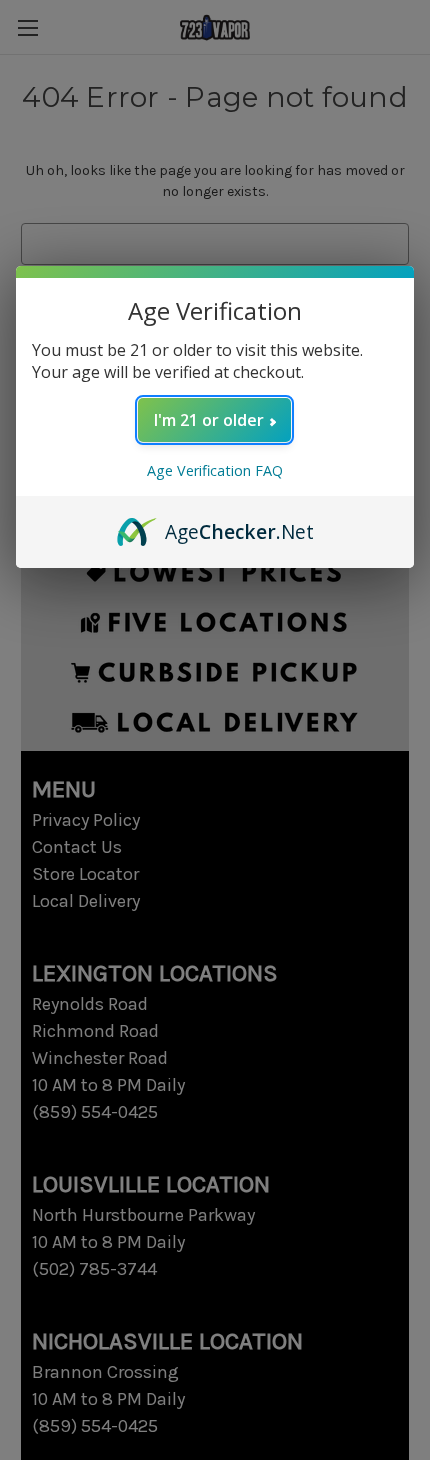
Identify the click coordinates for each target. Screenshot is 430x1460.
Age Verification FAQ (215, 470)
